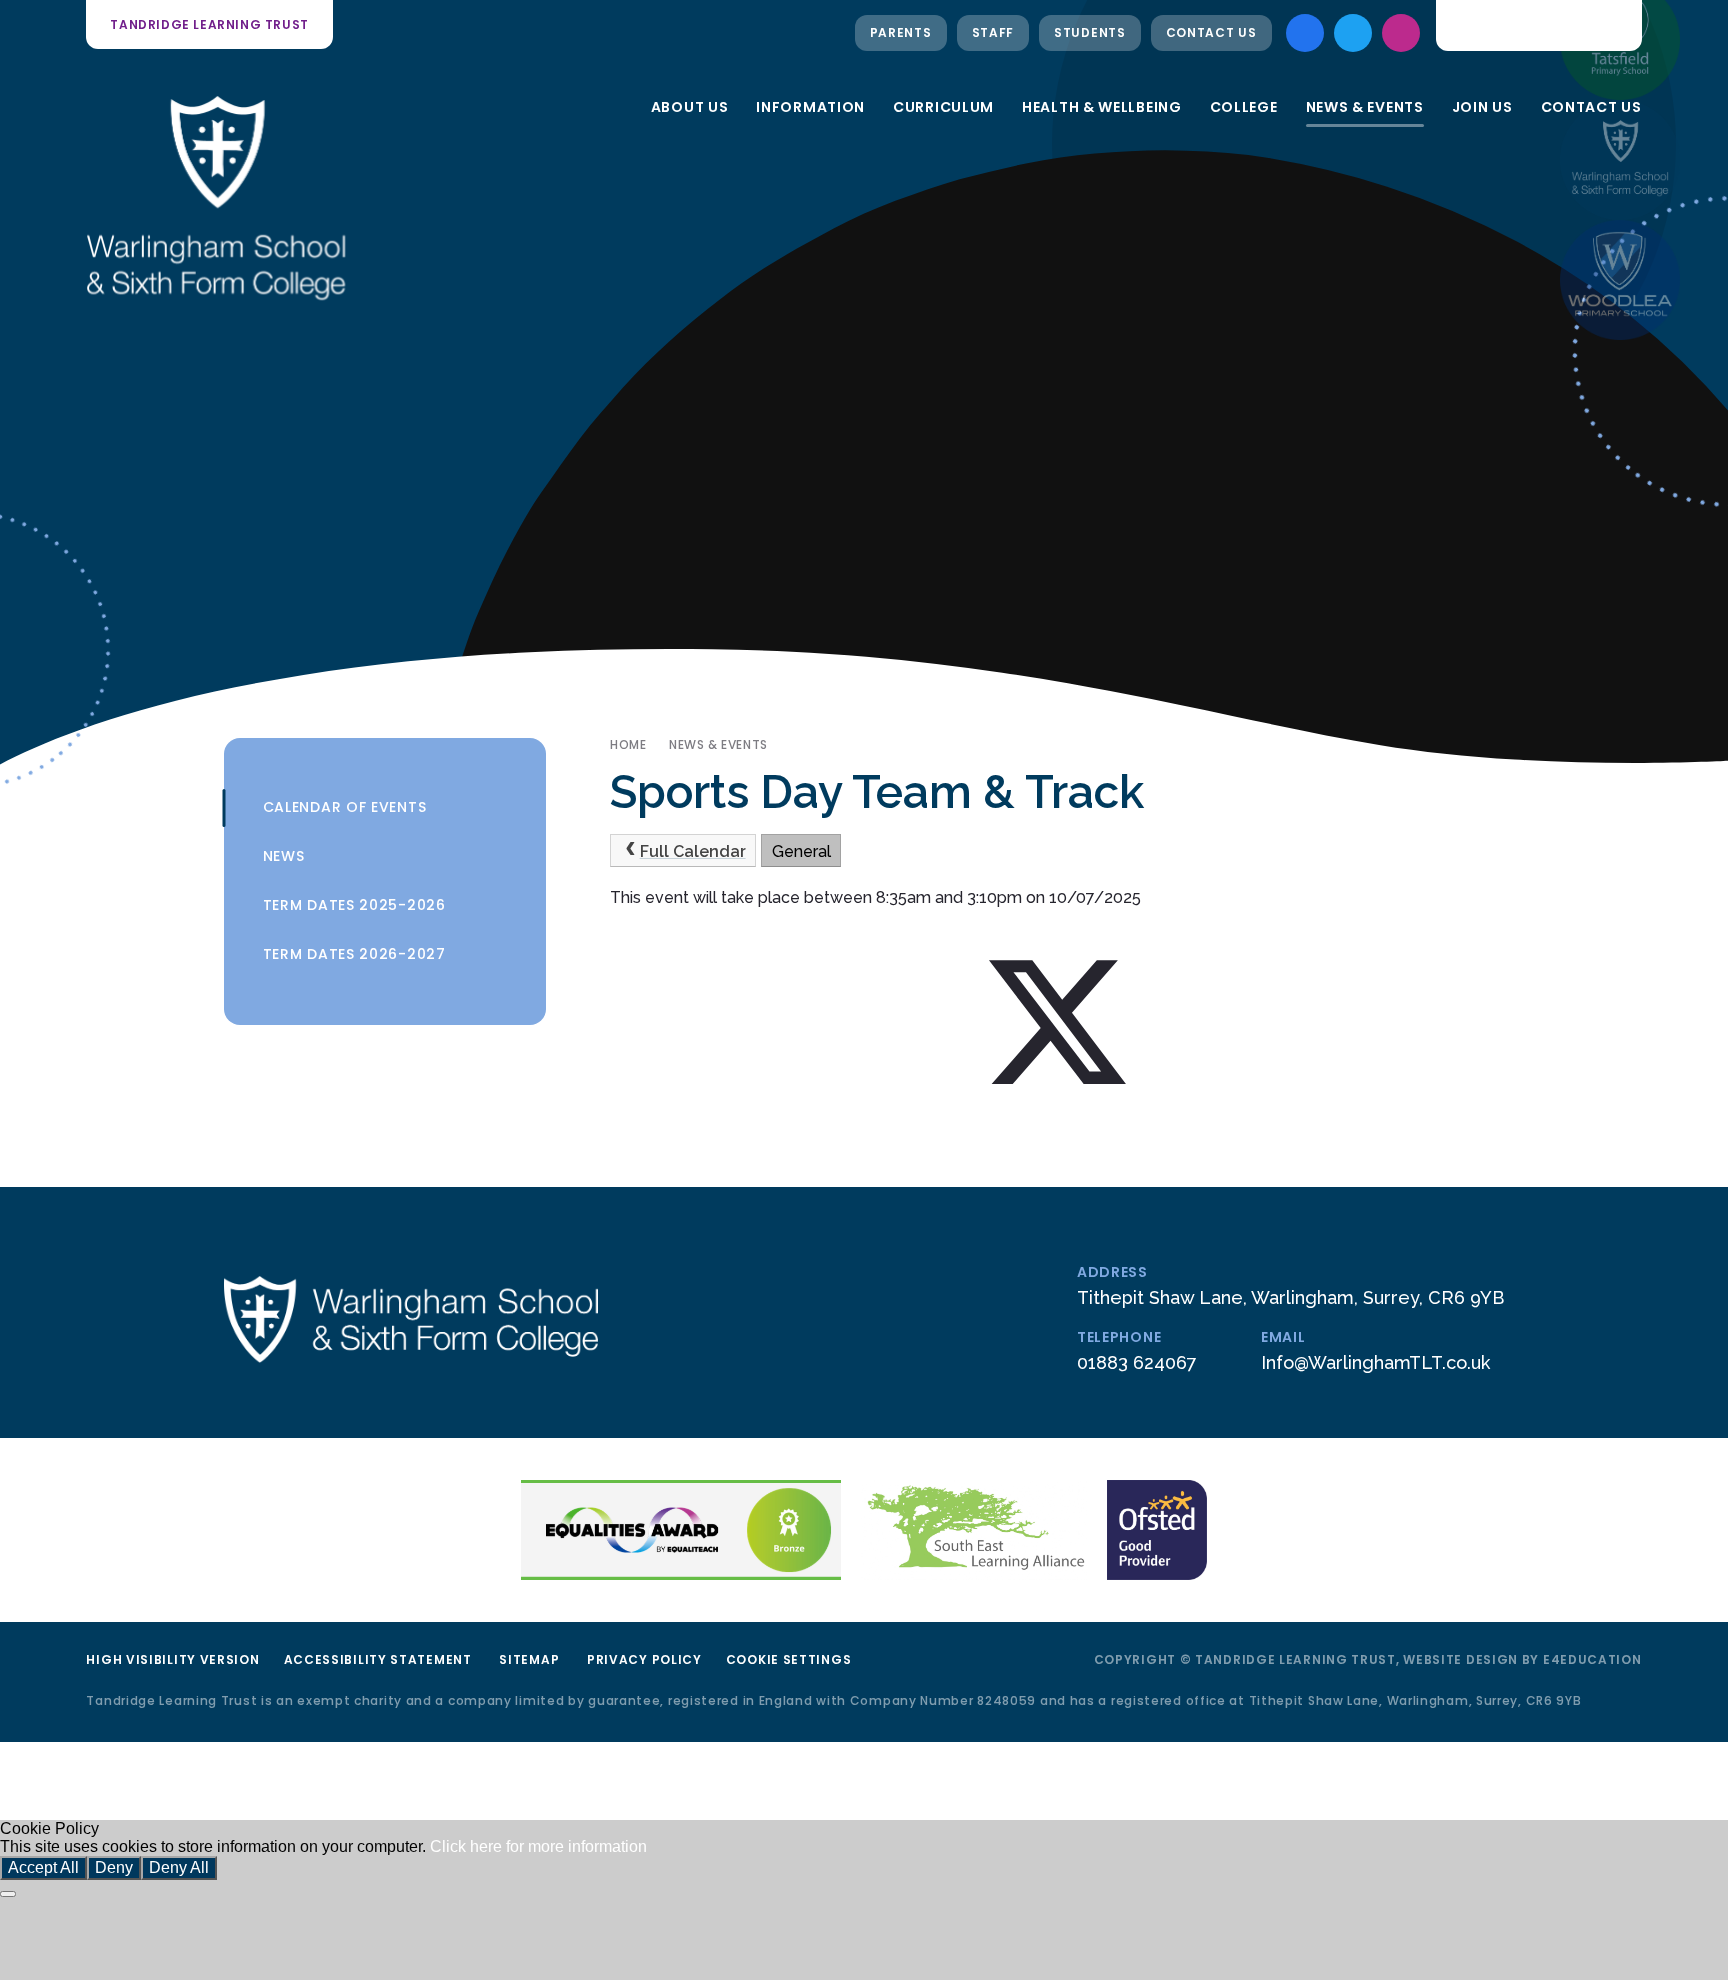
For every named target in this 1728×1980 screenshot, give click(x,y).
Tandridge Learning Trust (209, 24)
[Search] (1611, 25)
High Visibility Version (172, 1659)
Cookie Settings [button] (789, 1659)
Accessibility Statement (378, 1659)
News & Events (718, 744)
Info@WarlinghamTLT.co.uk (1375, 1362)
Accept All (43, 1867)
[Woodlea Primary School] (1620, 280)
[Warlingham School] (1620, 160)
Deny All (179, 1867)
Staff (993, 32)
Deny (114, 1867)
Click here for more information (538, 1846)
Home (628, 744)
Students (1090, 32)
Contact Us (1211, 32)
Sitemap (529, 1659)
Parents (901, 32)
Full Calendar (693, 851)
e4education (1592, 1659)
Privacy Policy (644, 1659)
